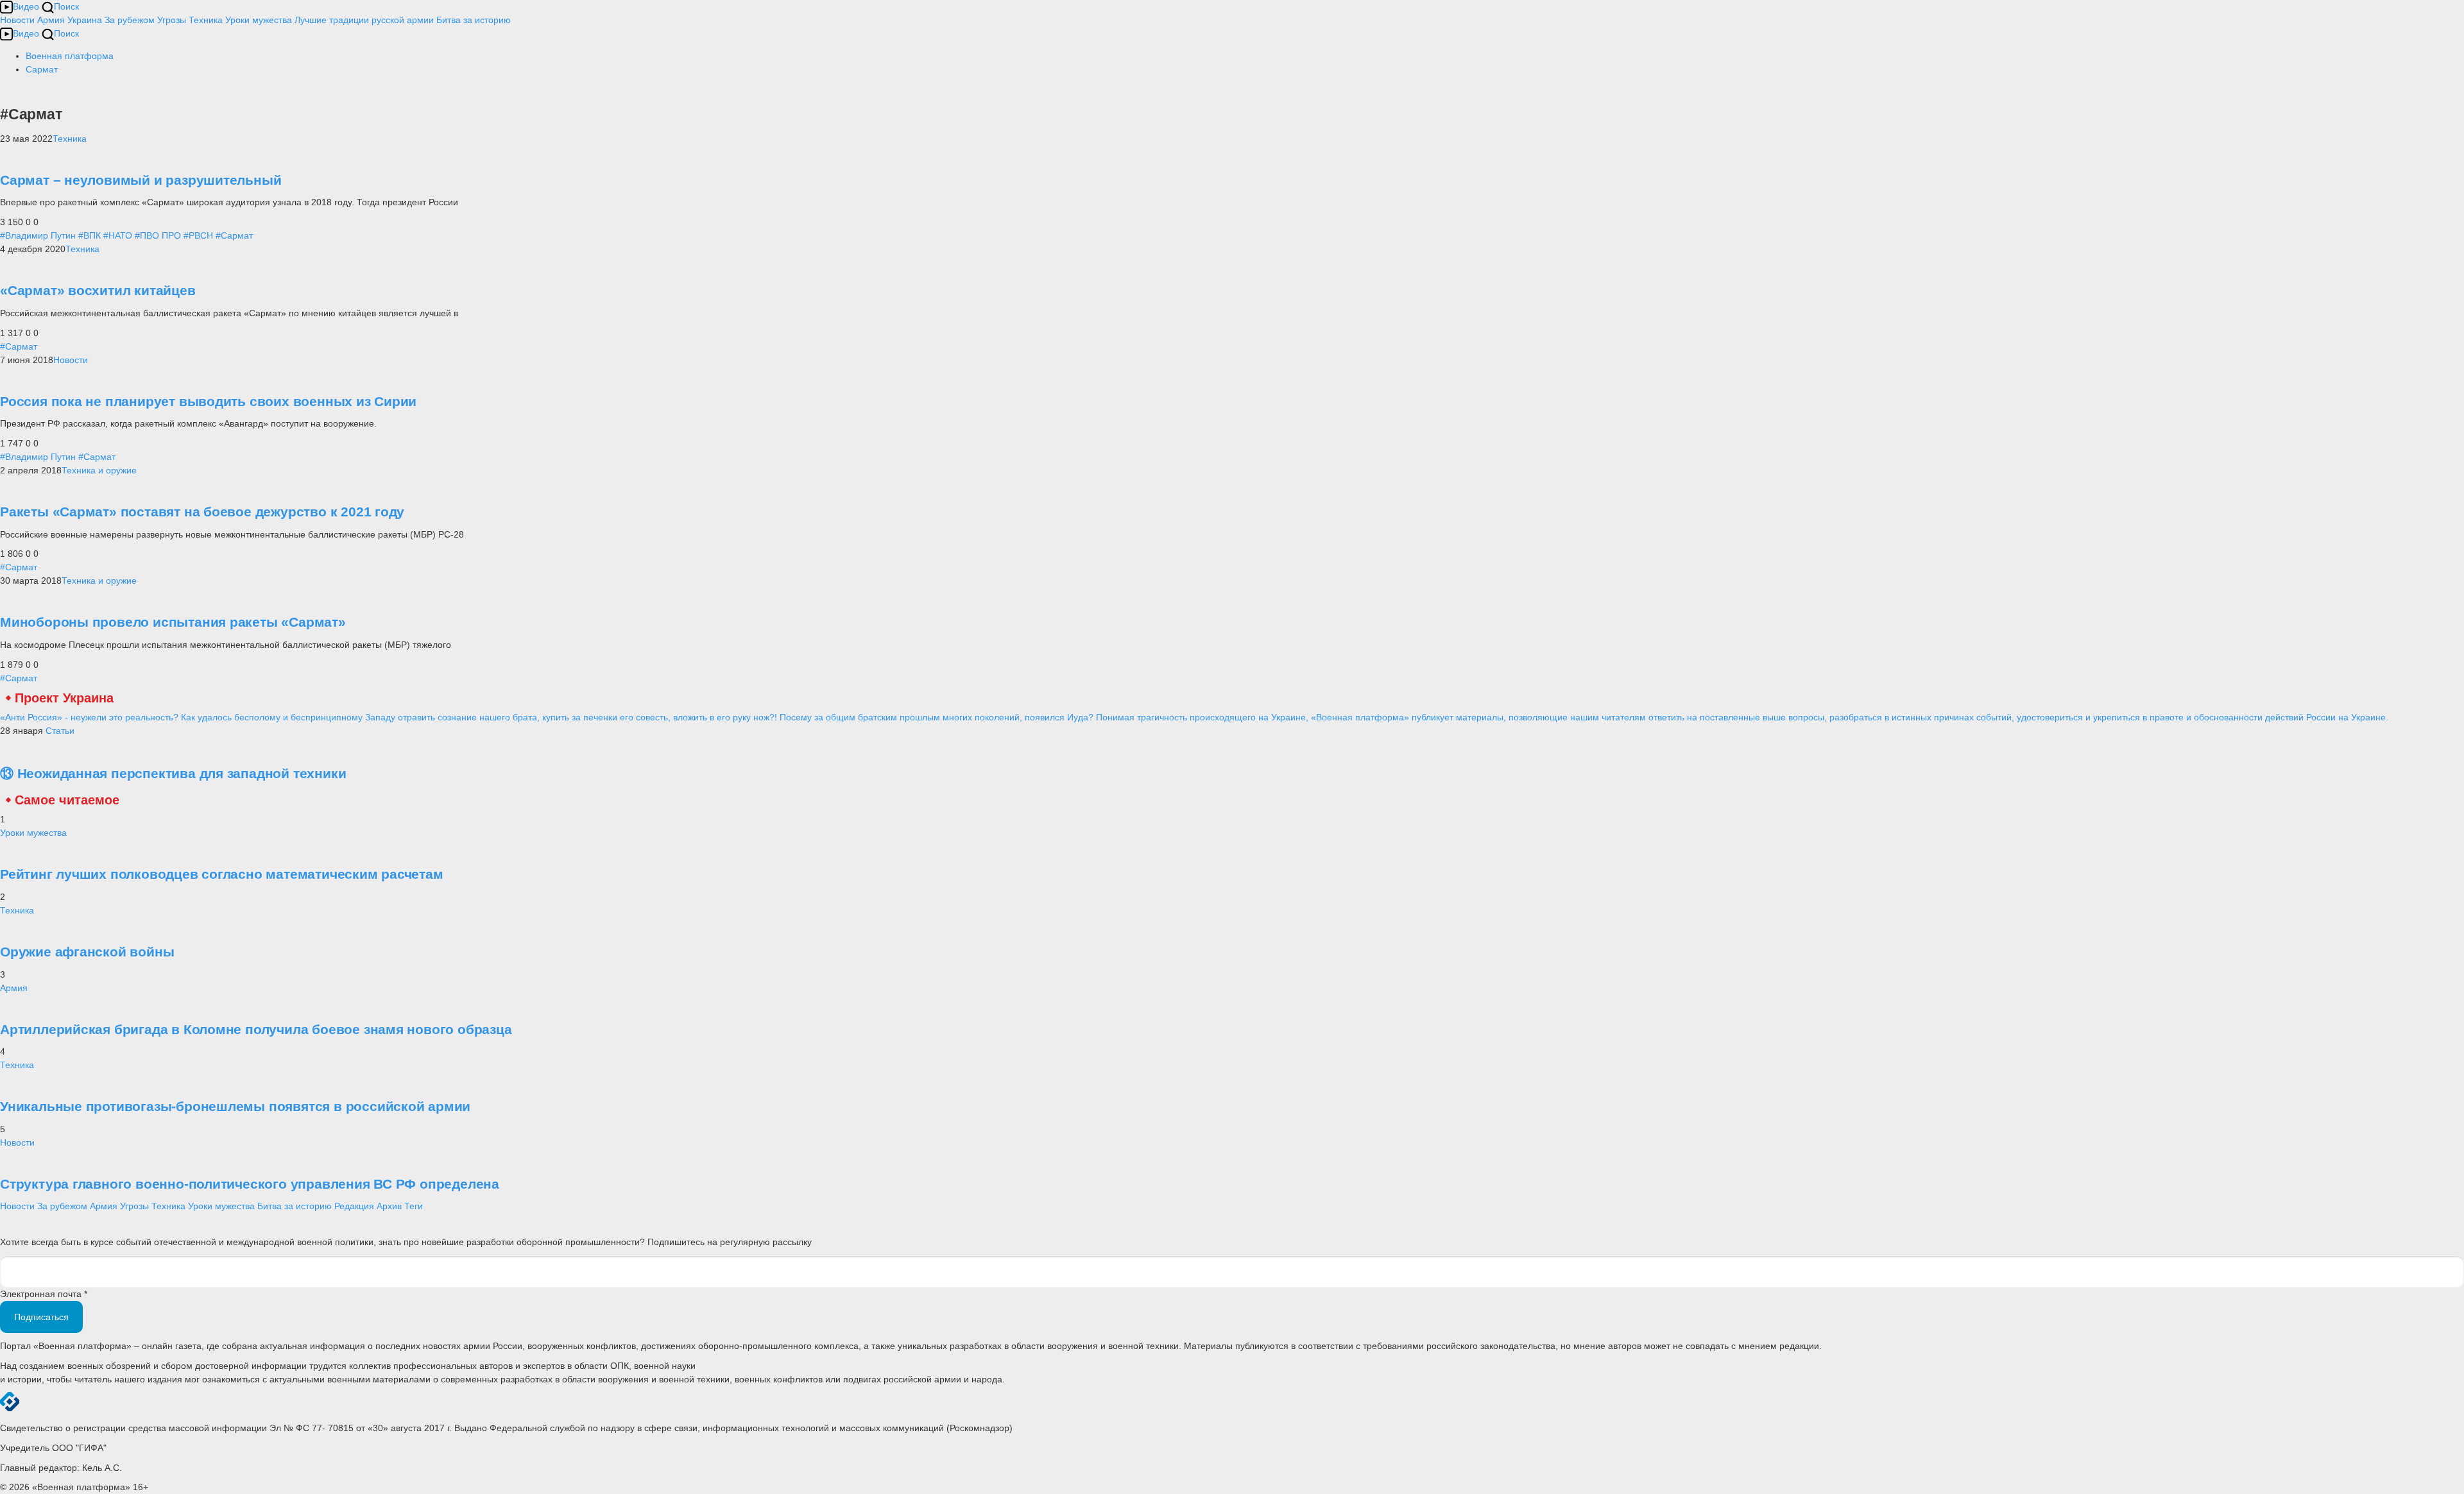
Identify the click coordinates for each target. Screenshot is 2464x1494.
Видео (26, 6)
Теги (414, 1206)
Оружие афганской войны (87, 952)
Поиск (66, 6)
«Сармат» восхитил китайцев (98, 290)
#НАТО (118, 235)
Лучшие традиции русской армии (364, 20)
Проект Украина (64, 698)
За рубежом (130, 20)
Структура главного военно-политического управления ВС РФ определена (250, 1184)
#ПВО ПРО (158, 235)
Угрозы (172, 20)
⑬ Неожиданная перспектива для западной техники (173, 773)
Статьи (60, 731)
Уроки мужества (259, 20)
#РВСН (198, 235)
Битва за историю (295, 1206)
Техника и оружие (99, 470)
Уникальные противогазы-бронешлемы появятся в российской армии (235, 1106)
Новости (17, 20)
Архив (389, 1206)
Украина (85, 20)
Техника (206, 20)
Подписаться (41, 1317)
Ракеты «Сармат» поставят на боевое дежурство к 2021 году (202, 512)
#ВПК (90, 235)
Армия (51, 20)
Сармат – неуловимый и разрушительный (141, 180)
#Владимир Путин (38, 235)
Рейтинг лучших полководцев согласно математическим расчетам (222, 874)
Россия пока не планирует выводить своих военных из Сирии (208, 401)
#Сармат (234, 235)
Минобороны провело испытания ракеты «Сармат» (173, 622)
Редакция (354, 1206)
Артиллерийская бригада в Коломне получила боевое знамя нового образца (256, 1029)
